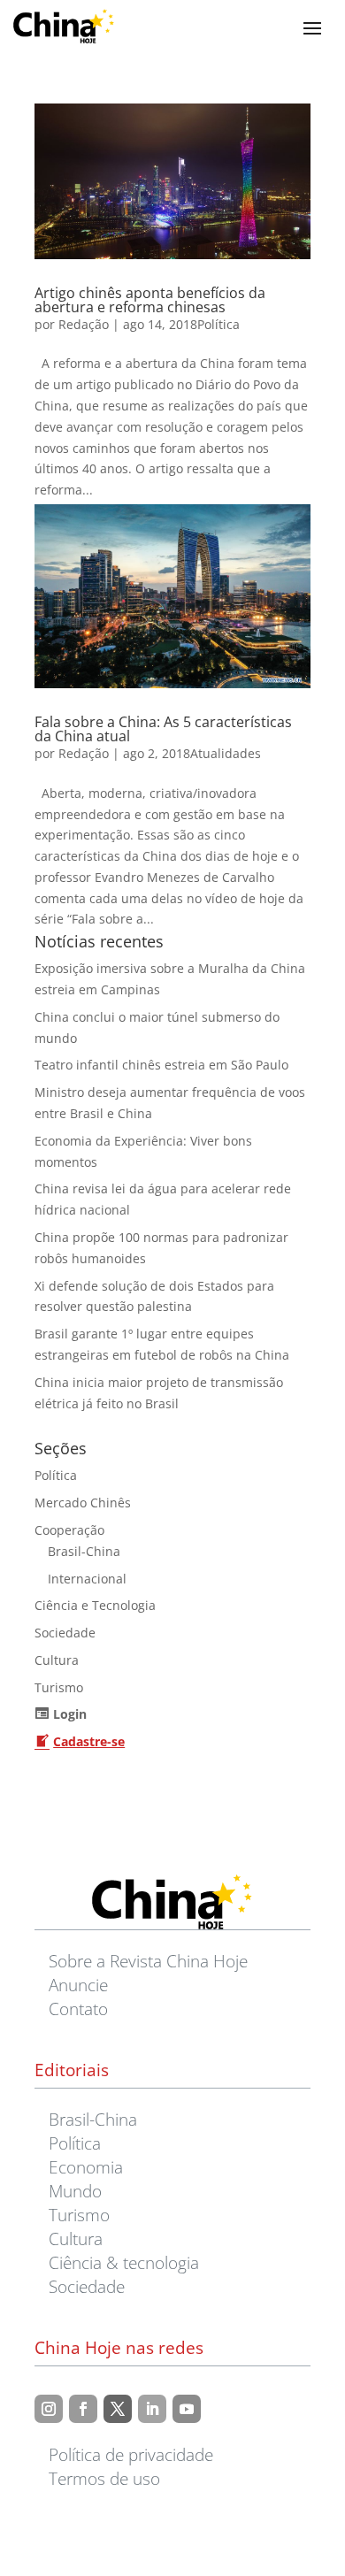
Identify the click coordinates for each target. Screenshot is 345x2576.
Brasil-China (84, 1551)
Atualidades (226, 753)
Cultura (57, 1660)
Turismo (59, 1687)
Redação (84, 324)
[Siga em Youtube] (187, 2409)
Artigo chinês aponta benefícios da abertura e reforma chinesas (150, 300)
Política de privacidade (131, 2454)
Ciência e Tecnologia (95, 1605)
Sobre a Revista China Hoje (148, 1961)
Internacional (87, 1579)
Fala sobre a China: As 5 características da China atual (163, 729)
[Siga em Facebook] (83, 2409)
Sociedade (65, 1633)
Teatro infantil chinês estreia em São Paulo (161, 1065)
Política (218, 324)
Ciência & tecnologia (124, 2262)
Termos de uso (104, 2478)
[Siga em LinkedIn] (152, 2409)
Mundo (75, 2191)
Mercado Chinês (83, 1503)
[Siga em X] (118, 2409)
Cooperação (69, 1530)
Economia (86, 2167)
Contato (78, 2009)
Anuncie (78, 1985)
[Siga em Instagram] (49, 2409)
